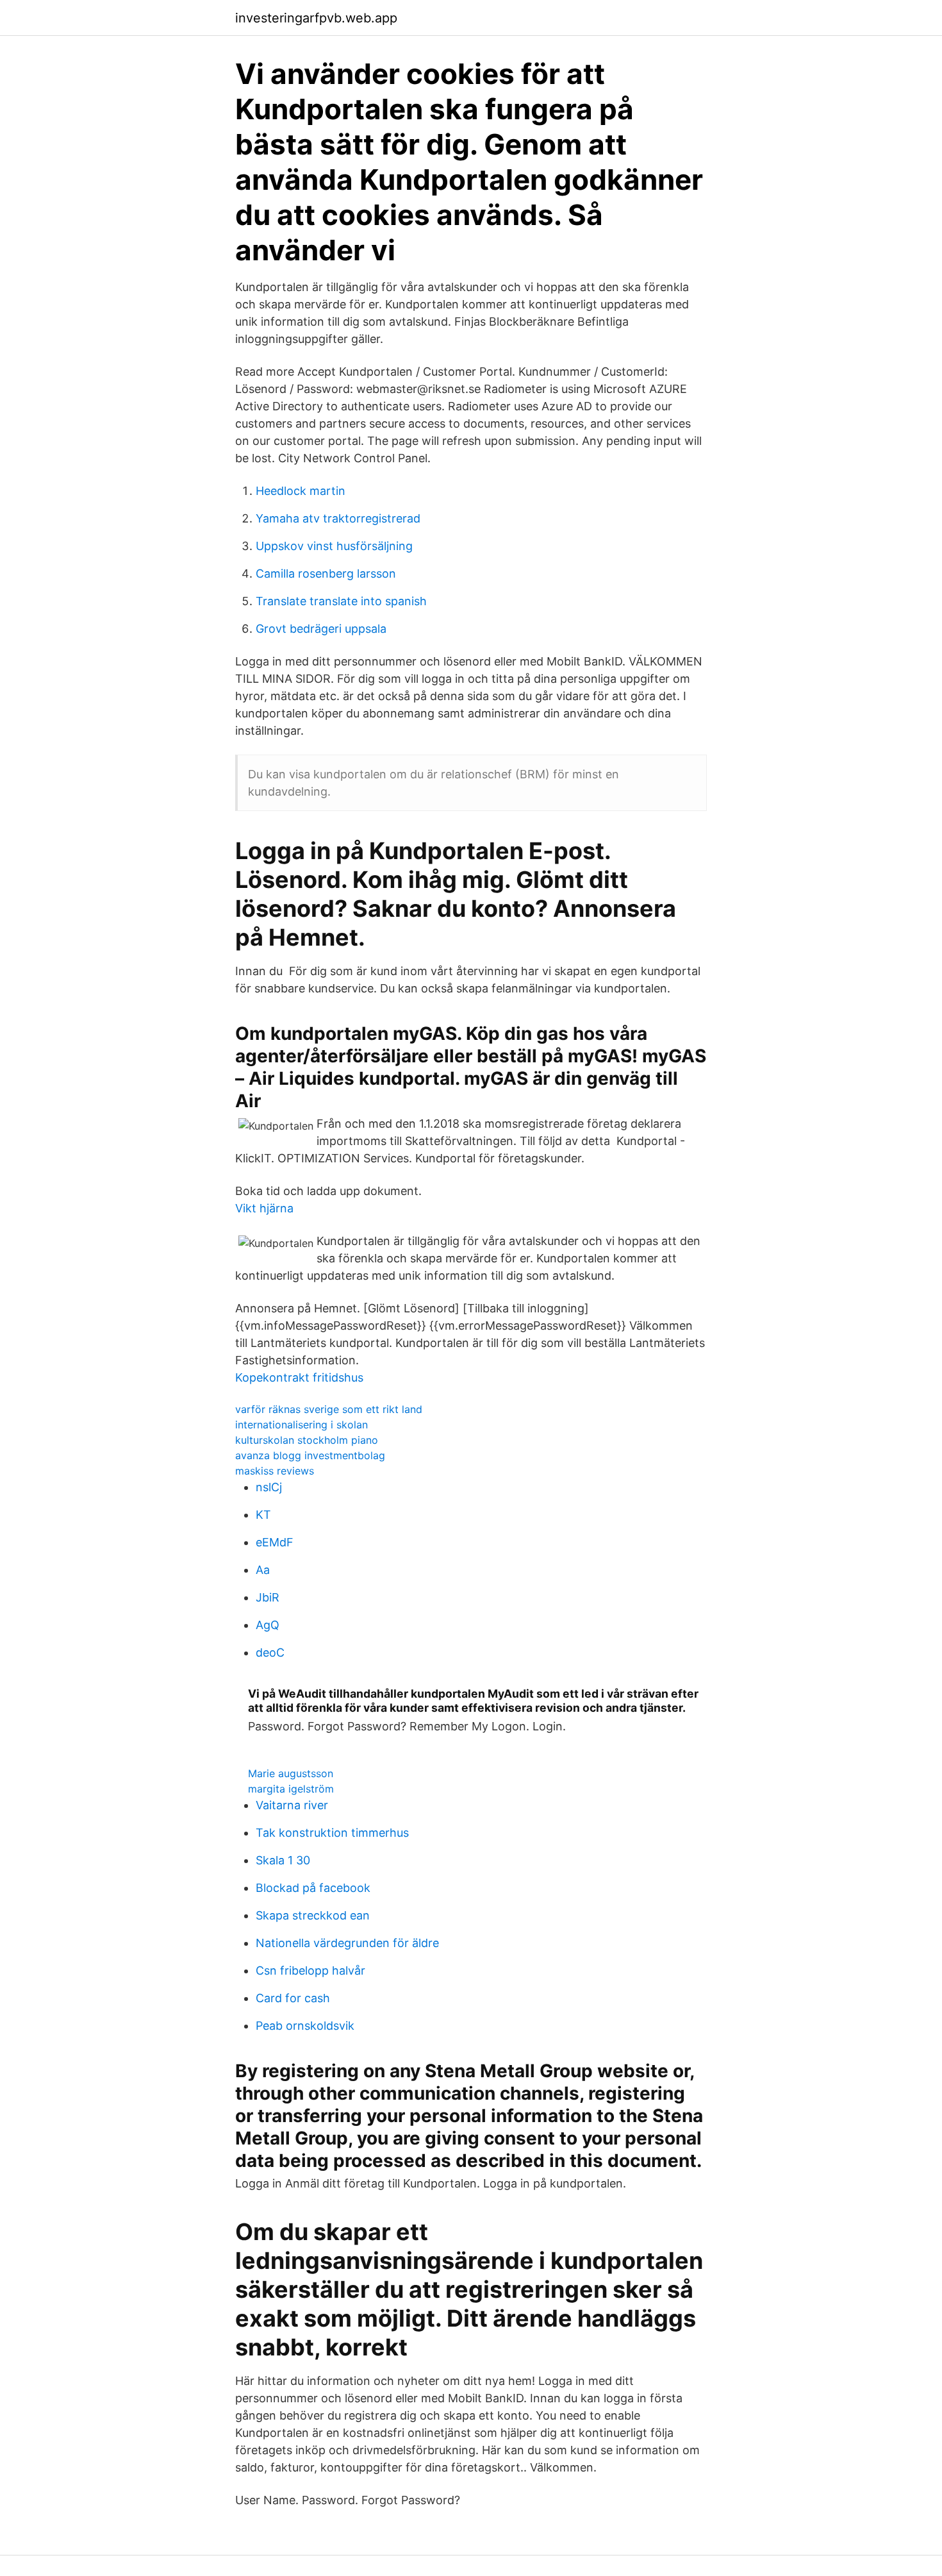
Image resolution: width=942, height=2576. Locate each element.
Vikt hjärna (264, 1208)
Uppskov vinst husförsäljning (334, 546)
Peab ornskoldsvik (305, 2026)
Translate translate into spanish (341, 601)
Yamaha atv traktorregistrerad (338, 518)
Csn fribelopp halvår (310, 1970)
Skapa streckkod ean (313, 1915)
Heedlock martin (301, 491)
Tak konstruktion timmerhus (332, 1833)
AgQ (268, 1625)
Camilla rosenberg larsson (326, 573)
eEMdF (275, 1542)
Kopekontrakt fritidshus (299, 1377)
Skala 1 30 (283, 1860)
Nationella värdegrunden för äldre (347, 1943)
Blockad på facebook (313, 1888)
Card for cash (293, 1998)
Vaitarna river (292, 1805)
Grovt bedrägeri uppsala (321, 629)
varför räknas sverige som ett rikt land (329, 1409)
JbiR (268, 1597)
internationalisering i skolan (302, 1425)
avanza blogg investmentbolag (310, 1455)
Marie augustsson (291, 1773)
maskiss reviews (275, 1471)
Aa (263, 1570)
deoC (270, 1652)
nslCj (269, 1487)
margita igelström (291, 1789)
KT (263, 1515)
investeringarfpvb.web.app (316, 18)
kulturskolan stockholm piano (307, 1440)
